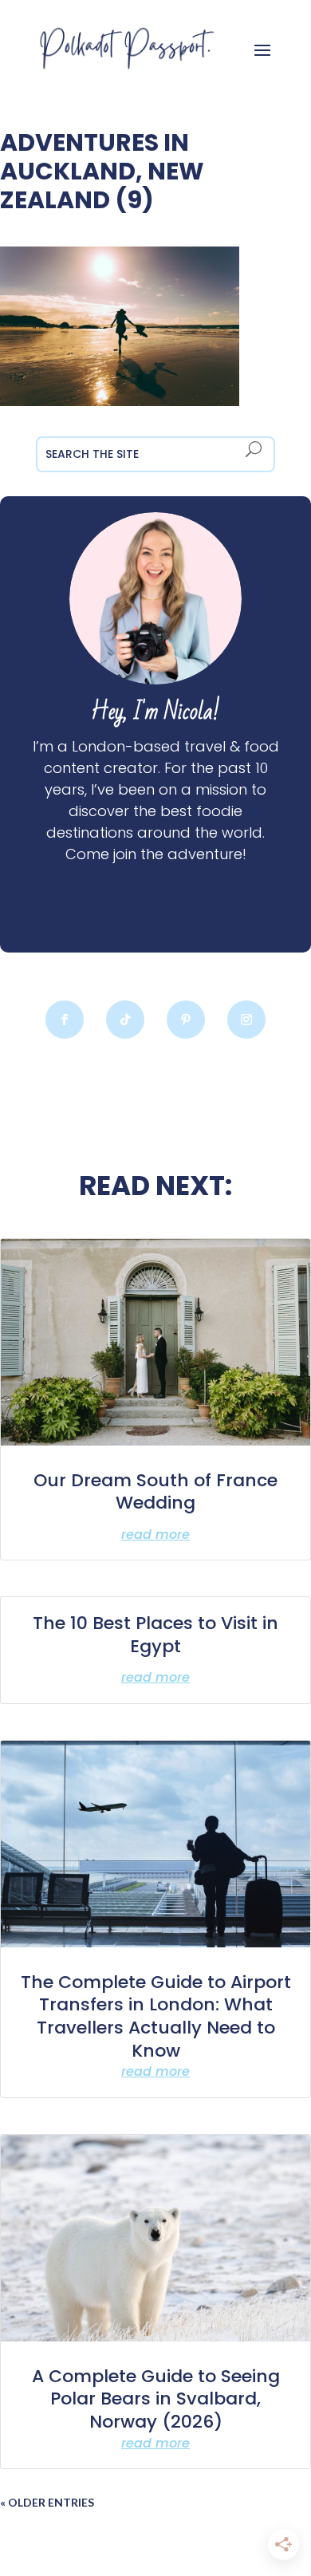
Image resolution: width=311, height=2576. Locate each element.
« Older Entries (47, 2502)
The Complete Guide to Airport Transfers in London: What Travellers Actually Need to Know (156, 2016)
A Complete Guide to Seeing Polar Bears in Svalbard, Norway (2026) (156, 2399)
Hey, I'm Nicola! (155, 712)
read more (155, 1535)
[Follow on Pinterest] (186, 1020)
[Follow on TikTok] (125, 1020)
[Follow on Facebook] (65, 1020)
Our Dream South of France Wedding (155, 1492)
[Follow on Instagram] (246, 1020)
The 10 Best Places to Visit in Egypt (155, 1635)
